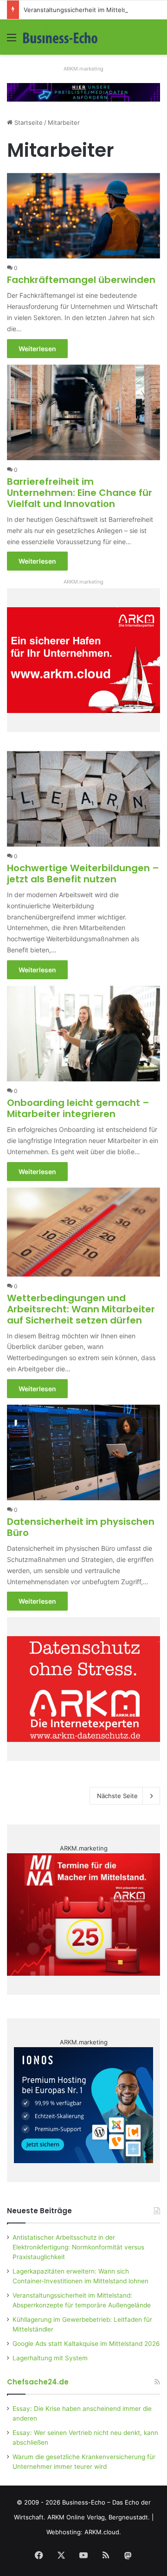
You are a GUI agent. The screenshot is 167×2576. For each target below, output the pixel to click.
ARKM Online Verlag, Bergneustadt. (99, 2517)
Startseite (28, 122)
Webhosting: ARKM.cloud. (84, 2532)
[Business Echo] (60, 37)
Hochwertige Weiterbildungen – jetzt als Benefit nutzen (83, 874)
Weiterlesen (37, 349)
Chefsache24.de (38, 2382)
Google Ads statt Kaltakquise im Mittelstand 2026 (86, 2344)
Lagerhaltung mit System (50, 2358)
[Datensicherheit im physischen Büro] (83, 1452)
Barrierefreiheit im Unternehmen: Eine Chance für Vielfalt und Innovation (80, 493)
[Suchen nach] (155, 41)
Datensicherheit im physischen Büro (81, 1527)
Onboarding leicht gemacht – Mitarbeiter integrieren (78, 1108)
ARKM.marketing (83, 69)
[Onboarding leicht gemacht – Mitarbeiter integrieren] (83, 1034)
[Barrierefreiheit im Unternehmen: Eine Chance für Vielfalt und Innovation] (83, 412)
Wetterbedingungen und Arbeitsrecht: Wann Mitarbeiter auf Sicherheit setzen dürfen (81, 1309)
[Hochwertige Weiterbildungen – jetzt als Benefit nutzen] (83, 799)
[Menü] (12, 41)
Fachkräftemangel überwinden (81, 280)
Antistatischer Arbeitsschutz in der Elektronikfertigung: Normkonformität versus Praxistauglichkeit (78, 2247)
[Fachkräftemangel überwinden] (83, 216)
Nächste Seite (117, 1796)
